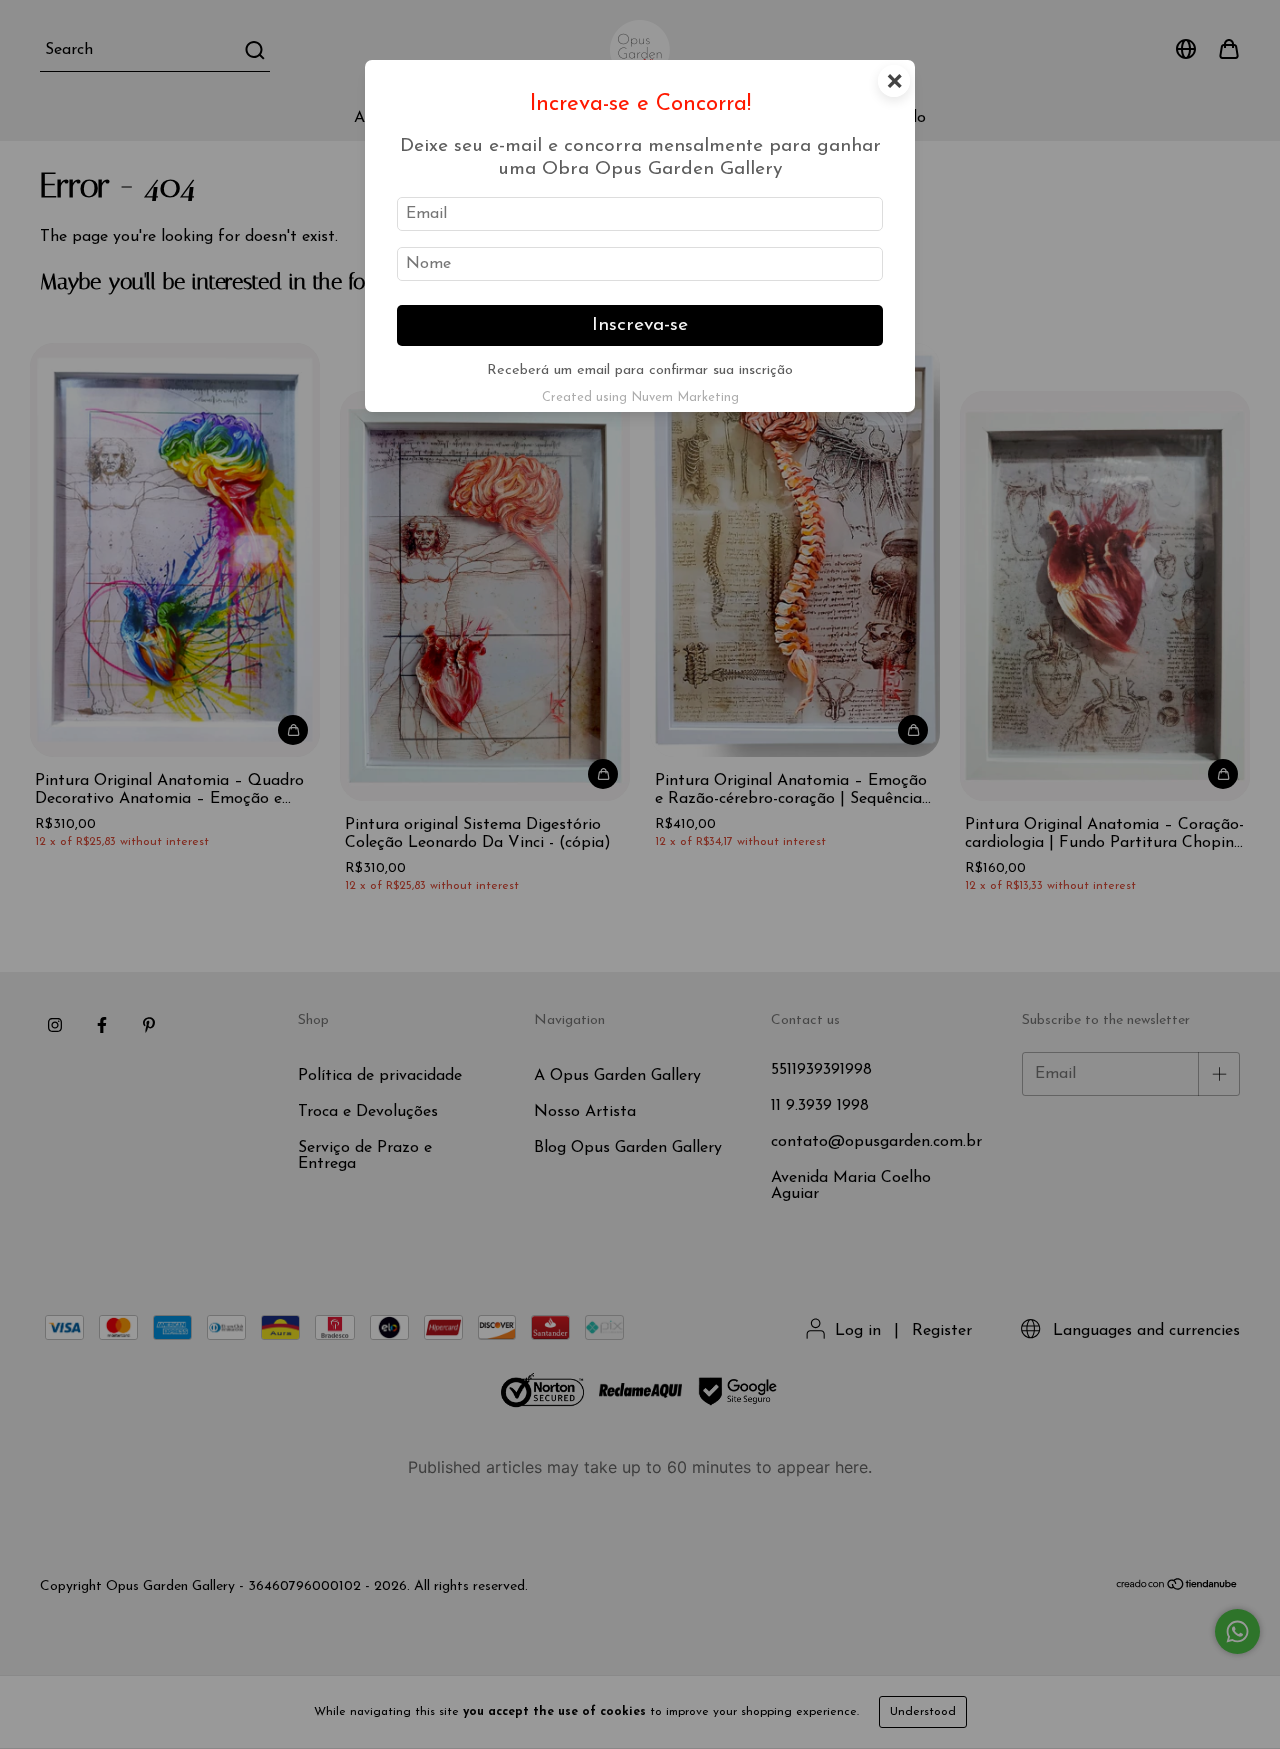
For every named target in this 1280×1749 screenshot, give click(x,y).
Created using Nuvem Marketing (640, 397)
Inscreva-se (640, 325)
